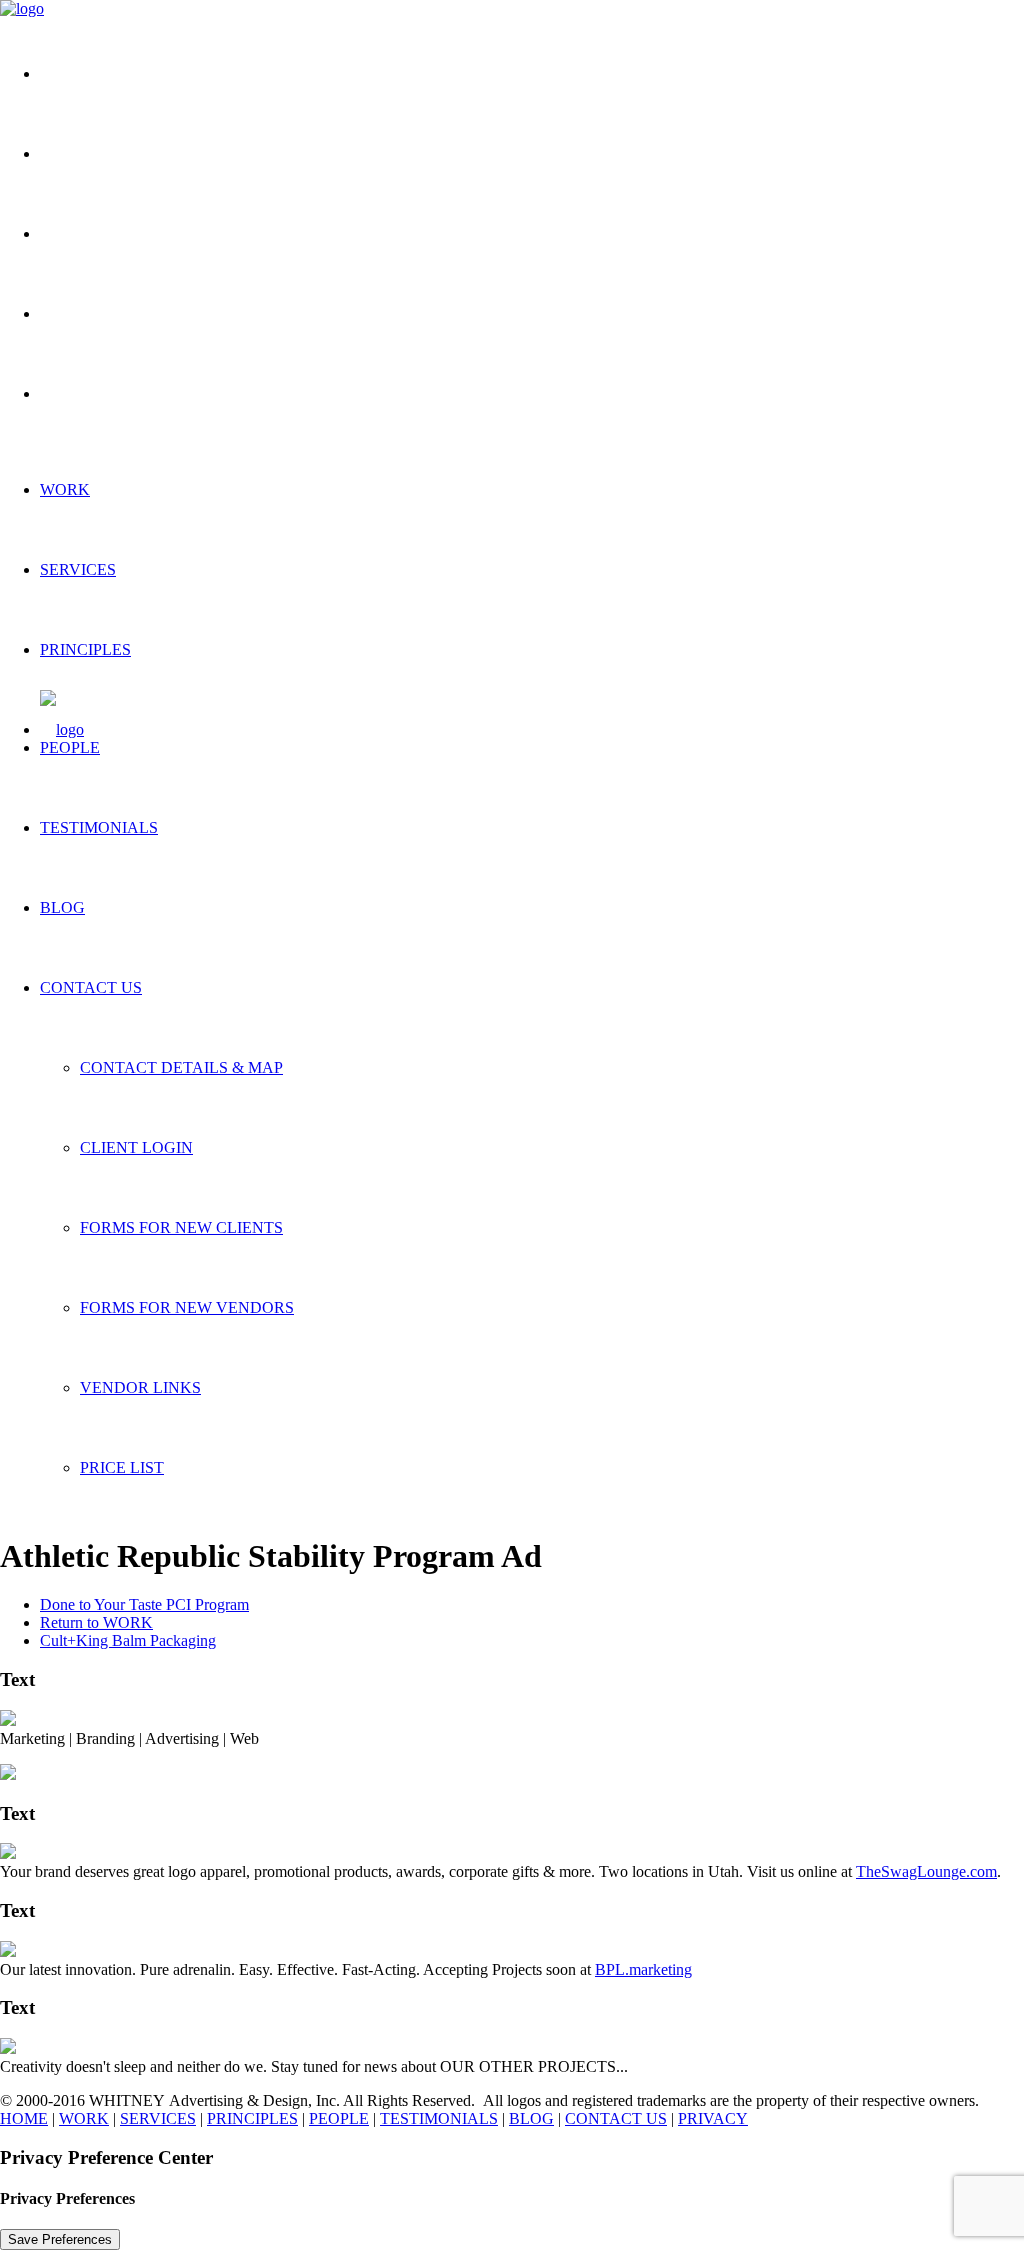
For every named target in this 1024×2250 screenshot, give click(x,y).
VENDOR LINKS (140, 1387)
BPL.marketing (643, 1969)
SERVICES (78, 569)
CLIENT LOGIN (136, 1147)
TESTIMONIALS (99, 827)
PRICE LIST (122, 1467)
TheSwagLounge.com (926, 1871)
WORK (65, 489)
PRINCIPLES (85, 649)
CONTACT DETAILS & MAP (181, 1067)
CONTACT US (91, 987)
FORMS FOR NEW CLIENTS (181, 1227)
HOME (24, 2118)
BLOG (62, 907)
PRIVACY (713, 2118)
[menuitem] (532, 74)
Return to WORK (96, 1622)
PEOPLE (70, 747)
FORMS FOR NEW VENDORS (187, 1307)
